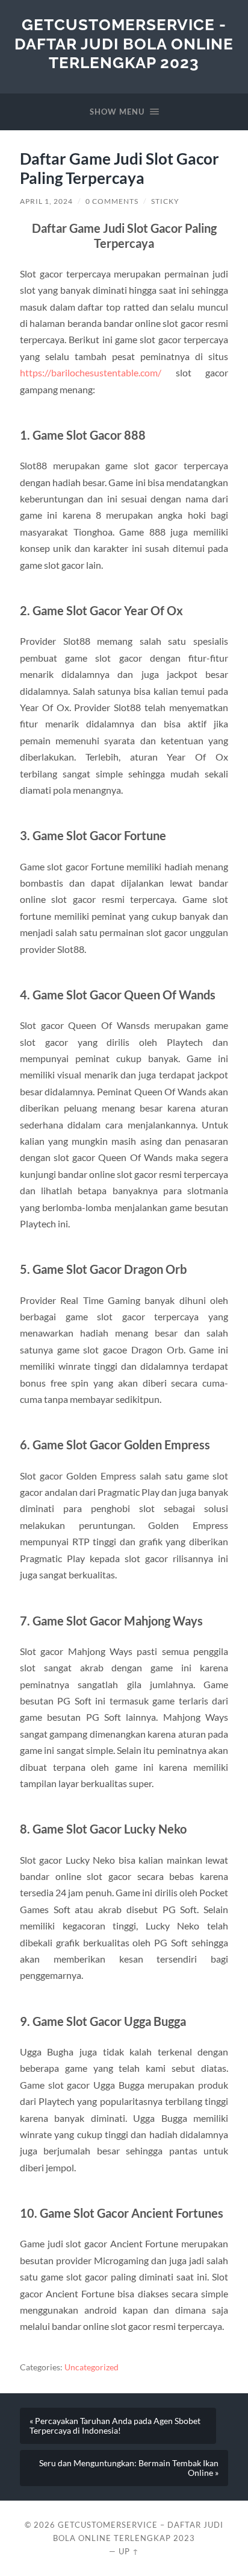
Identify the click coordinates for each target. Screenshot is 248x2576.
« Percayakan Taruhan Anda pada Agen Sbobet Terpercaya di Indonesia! (115, 2426)
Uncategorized (91, 2367)
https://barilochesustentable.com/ (91, 372)
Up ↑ (129, 2551)
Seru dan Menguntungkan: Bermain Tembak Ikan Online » (129, 2468)
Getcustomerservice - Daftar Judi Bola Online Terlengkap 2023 (124, 43)
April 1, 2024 (46, 201)
